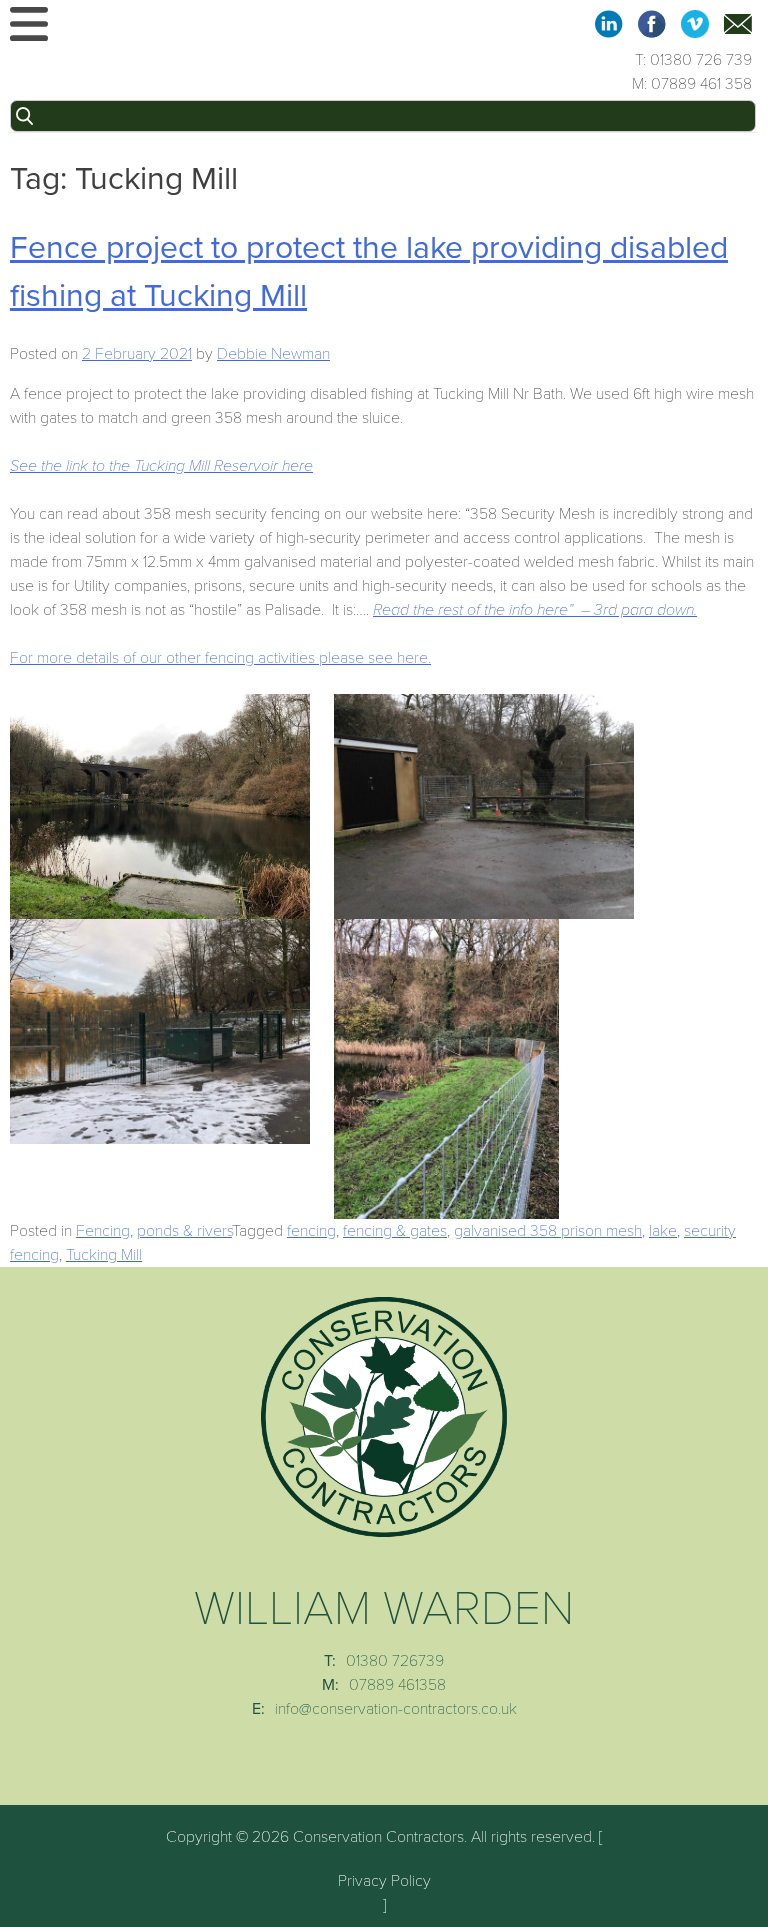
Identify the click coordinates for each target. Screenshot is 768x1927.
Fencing (103, 1231)
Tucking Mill (104, 1255)
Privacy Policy (384, 1881)
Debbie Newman (273, 354)
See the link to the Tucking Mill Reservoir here (161, 466)
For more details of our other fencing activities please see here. (220, 658)
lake (663, 1231)
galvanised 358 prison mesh (548, 1231)
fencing (311, 1231)
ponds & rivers (184, 1231)
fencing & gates (395, 1231)
